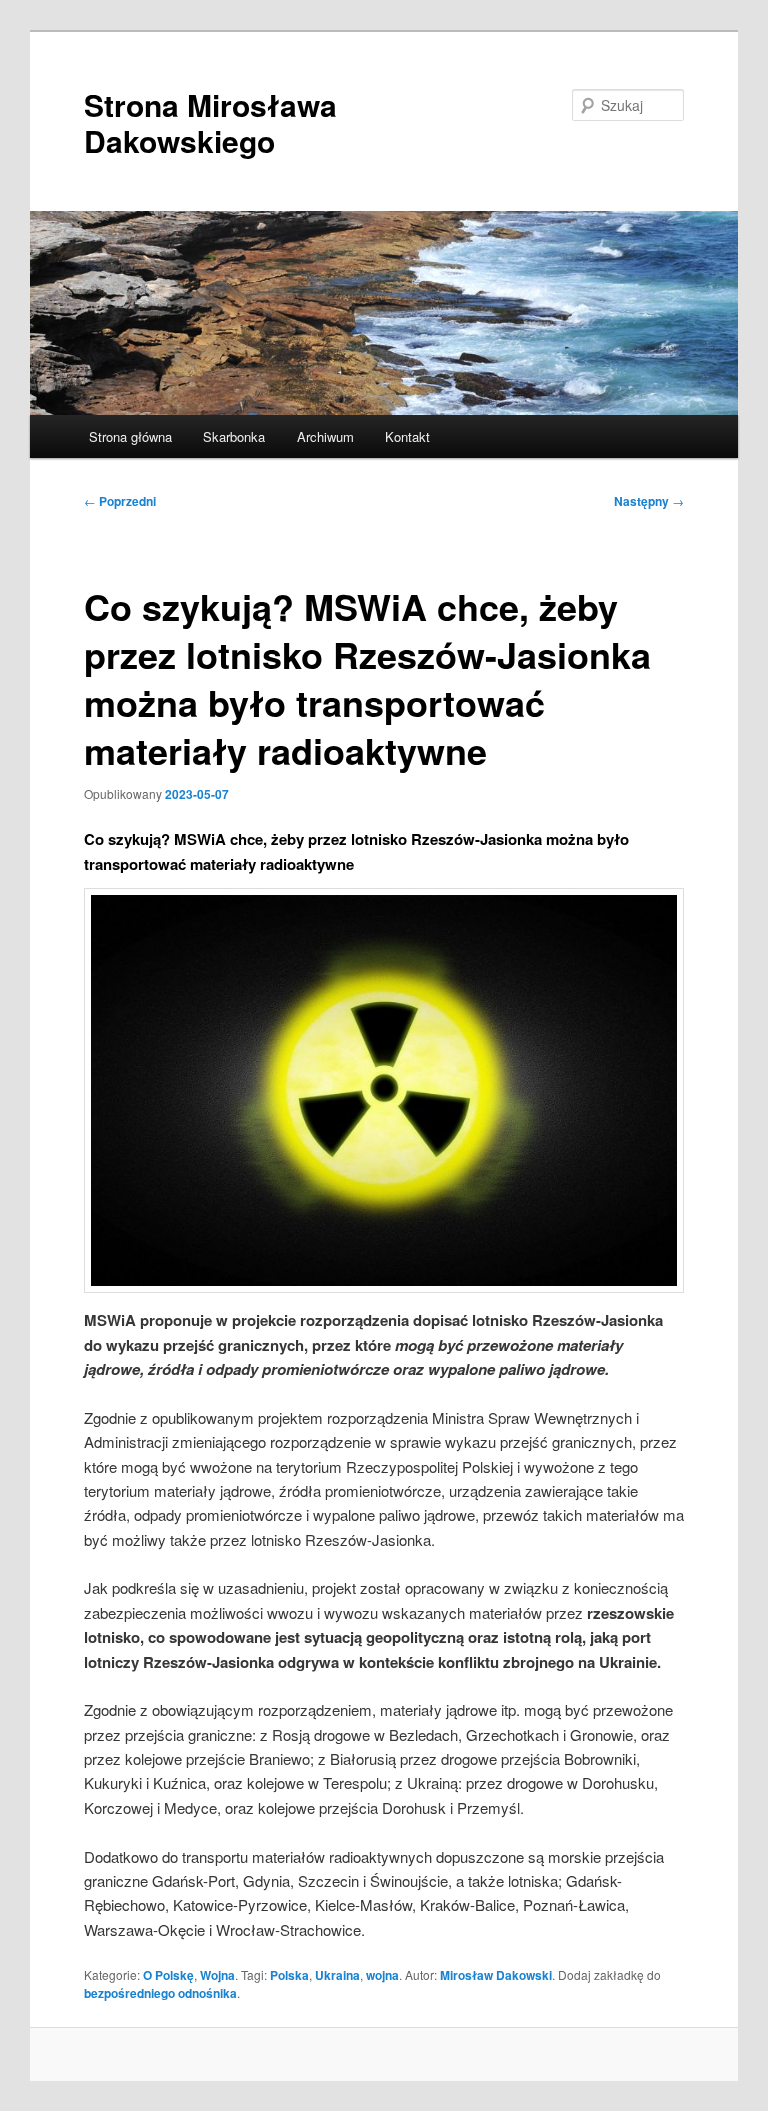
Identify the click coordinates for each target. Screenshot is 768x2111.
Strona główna (130, 436)
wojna (382, 1975)
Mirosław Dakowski (496, 1975)
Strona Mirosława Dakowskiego (210, 122)
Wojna (217, 1975)
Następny (649, 501)
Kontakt (407, 436)
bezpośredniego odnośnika (160, 1993)
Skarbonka (234, 436)
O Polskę (168, 1975)
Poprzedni (120, 501)
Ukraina (337, 1975)
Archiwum (325, 436)
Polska (289, 1975)
